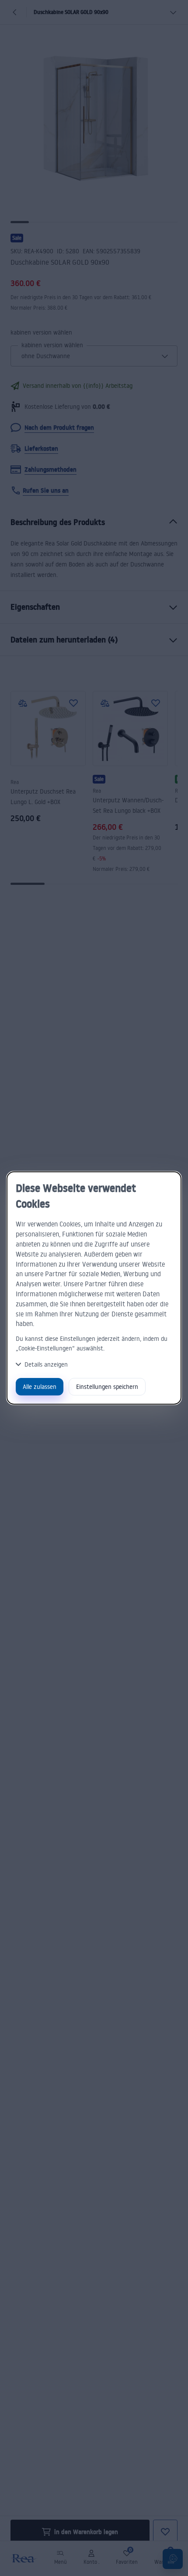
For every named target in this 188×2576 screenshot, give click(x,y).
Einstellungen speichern (107, 1386)
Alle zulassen (40, 1386)
